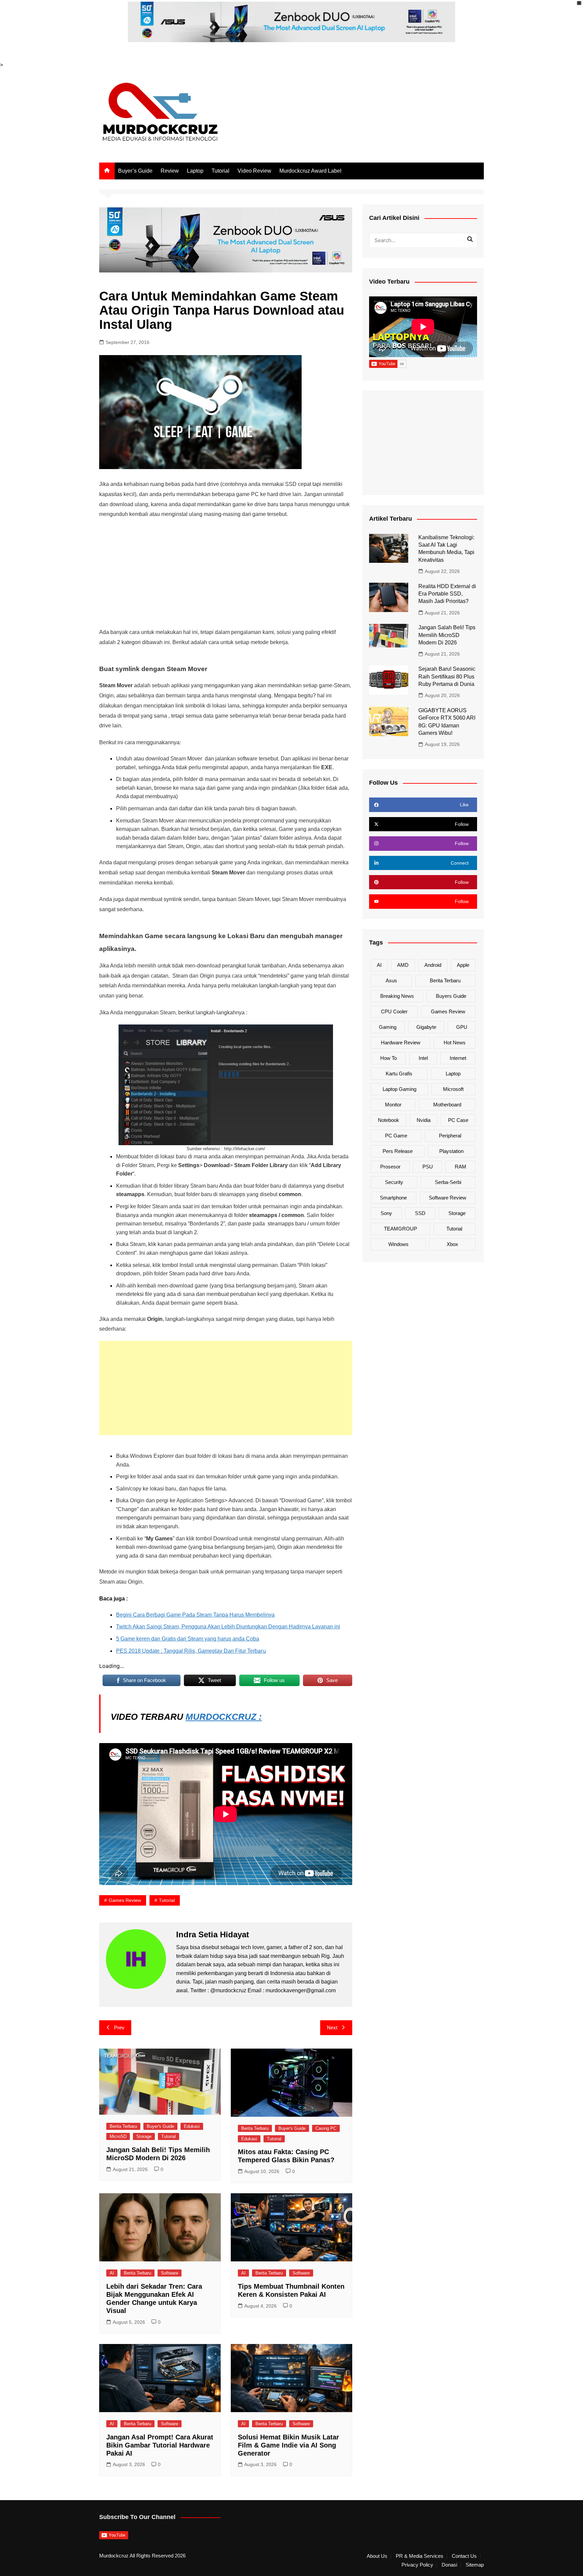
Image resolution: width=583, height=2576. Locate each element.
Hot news (455, 1043)
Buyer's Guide (160, 2126)
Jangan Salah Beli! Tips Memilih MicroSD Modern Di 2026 (447, 635)
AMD (403, 965)
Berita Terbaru (123, 2126)
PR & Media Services (420, 2556)
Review (170, 171)
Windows (398, 1244)
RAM (461, 1167)
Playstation (451, 1151)
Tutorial (220, 171)
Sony (386, 1213)
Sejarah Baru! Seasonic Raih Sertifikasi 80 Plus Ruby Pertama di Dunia (447, 676)
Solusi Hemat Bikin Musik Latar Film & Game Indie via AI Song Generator (288, 2445)
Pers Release (398, 1151)
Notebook (388, 1120)
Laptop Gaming (399, 1089)
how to (388, 1058)
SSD (420, 1213)
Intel (423, 1058)
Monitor (393, 1105)
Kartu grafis (399, 1074)
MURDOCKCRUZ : (224, 1717)
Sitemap (475, 2565)
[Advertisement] (226, 573)
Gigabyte (426, 1027)
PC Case (458, 1120)
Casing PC (326, 2128)
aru (191, 1651)
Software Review (448, 1198)
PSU (428, 1167)
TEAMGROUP (400, 1229)
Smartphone (393, 1198)
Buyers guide (451, 996)
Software (170, 2273)
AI (112, 2273)
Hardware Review (401, 1043)
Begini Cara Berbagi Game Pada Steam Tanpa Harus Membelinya (195, 1615)
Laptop (195, 171)
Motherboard (447, 1105)
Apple (463, 965)
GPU (462, 1027)
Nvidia (424, 1120)
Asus (391, 980)
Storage (144, 2136)
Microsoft (453, 1089)
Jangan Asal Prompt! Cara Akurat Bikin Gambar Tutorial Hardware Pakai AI (160, 2445)
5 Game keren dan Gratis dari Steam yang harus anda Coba (188, 1639)
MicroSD (118, 2136)
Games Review (125, 1900)
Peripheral (450, 1136)
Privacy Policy (417, 2565)
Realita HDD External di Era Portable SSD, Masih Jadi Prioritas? (447, 594)
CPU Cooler (394, 1011)
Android (433, 965)
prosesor (390, 1167)
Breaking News (397, 996)
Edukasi (192, 2126)
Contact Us (464, 2556)
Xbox (452, 1244)
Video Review (254, 171)
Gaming (388, 1027)
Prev (119, 2028)
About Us (377, 2556)
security (394, 1182)
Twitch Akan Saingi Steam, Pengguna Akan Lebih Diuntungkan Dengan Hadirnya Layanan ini (228, 1627)
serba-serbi (448, 1182)
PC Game (396, 1136)
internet (458, 1058)
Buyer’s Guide (135, 171)
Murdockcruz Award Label (310, 171)
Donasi (449, 2565)
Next (332, 2028)
